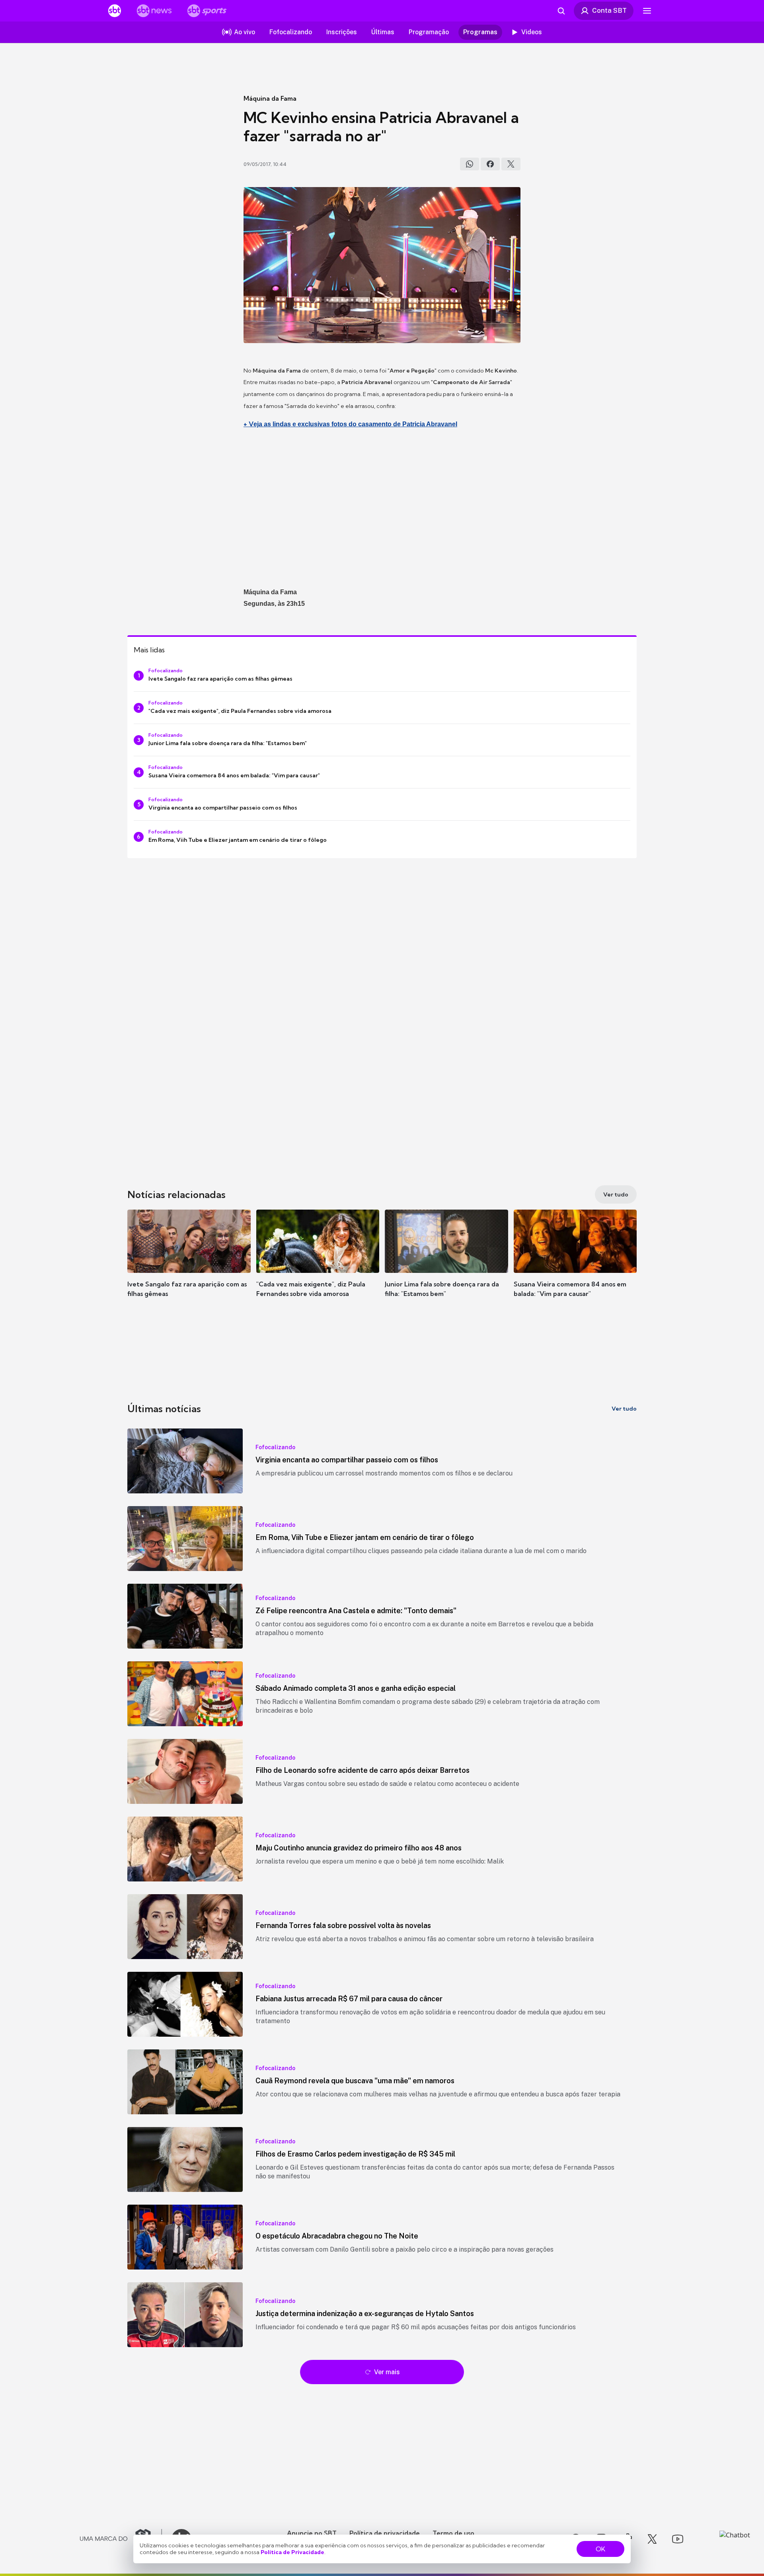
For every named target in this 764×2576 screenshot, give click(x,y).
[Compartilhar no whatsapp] (470, 164)
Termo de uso (453, 2533)
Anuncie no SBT (312, 2533)
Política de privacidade (385, 2533)
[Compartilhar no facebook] (490, 164)
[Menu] (647, 11)
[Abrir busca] (561, 11)
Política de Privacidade (292, 2552)
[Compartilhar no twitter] (511, 164)
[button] (189, 1265)
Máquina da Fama (270, 98)
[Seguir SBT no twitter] (652, 2539)
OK (600, 2549)
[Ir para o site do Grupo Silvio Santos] (121, 2539)
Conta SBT (609, 10)
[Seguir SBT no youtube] (678, 2539)
